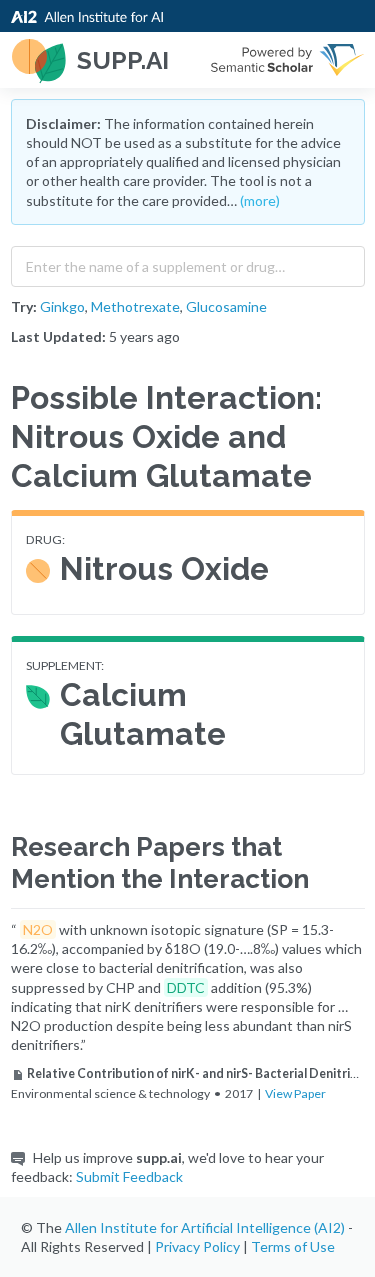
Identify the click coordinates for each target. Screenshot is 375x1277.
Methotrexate (135, 306)
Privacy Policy (197, 1246)
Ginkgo (62, 306)
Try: (24, 306)
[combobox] (188, 262)
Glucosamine (226, 306)
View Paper (295, 1093)
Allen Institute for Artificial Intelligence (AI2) (205, 1227)
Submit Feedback (129, 1176)
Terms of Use (293, 1246)
